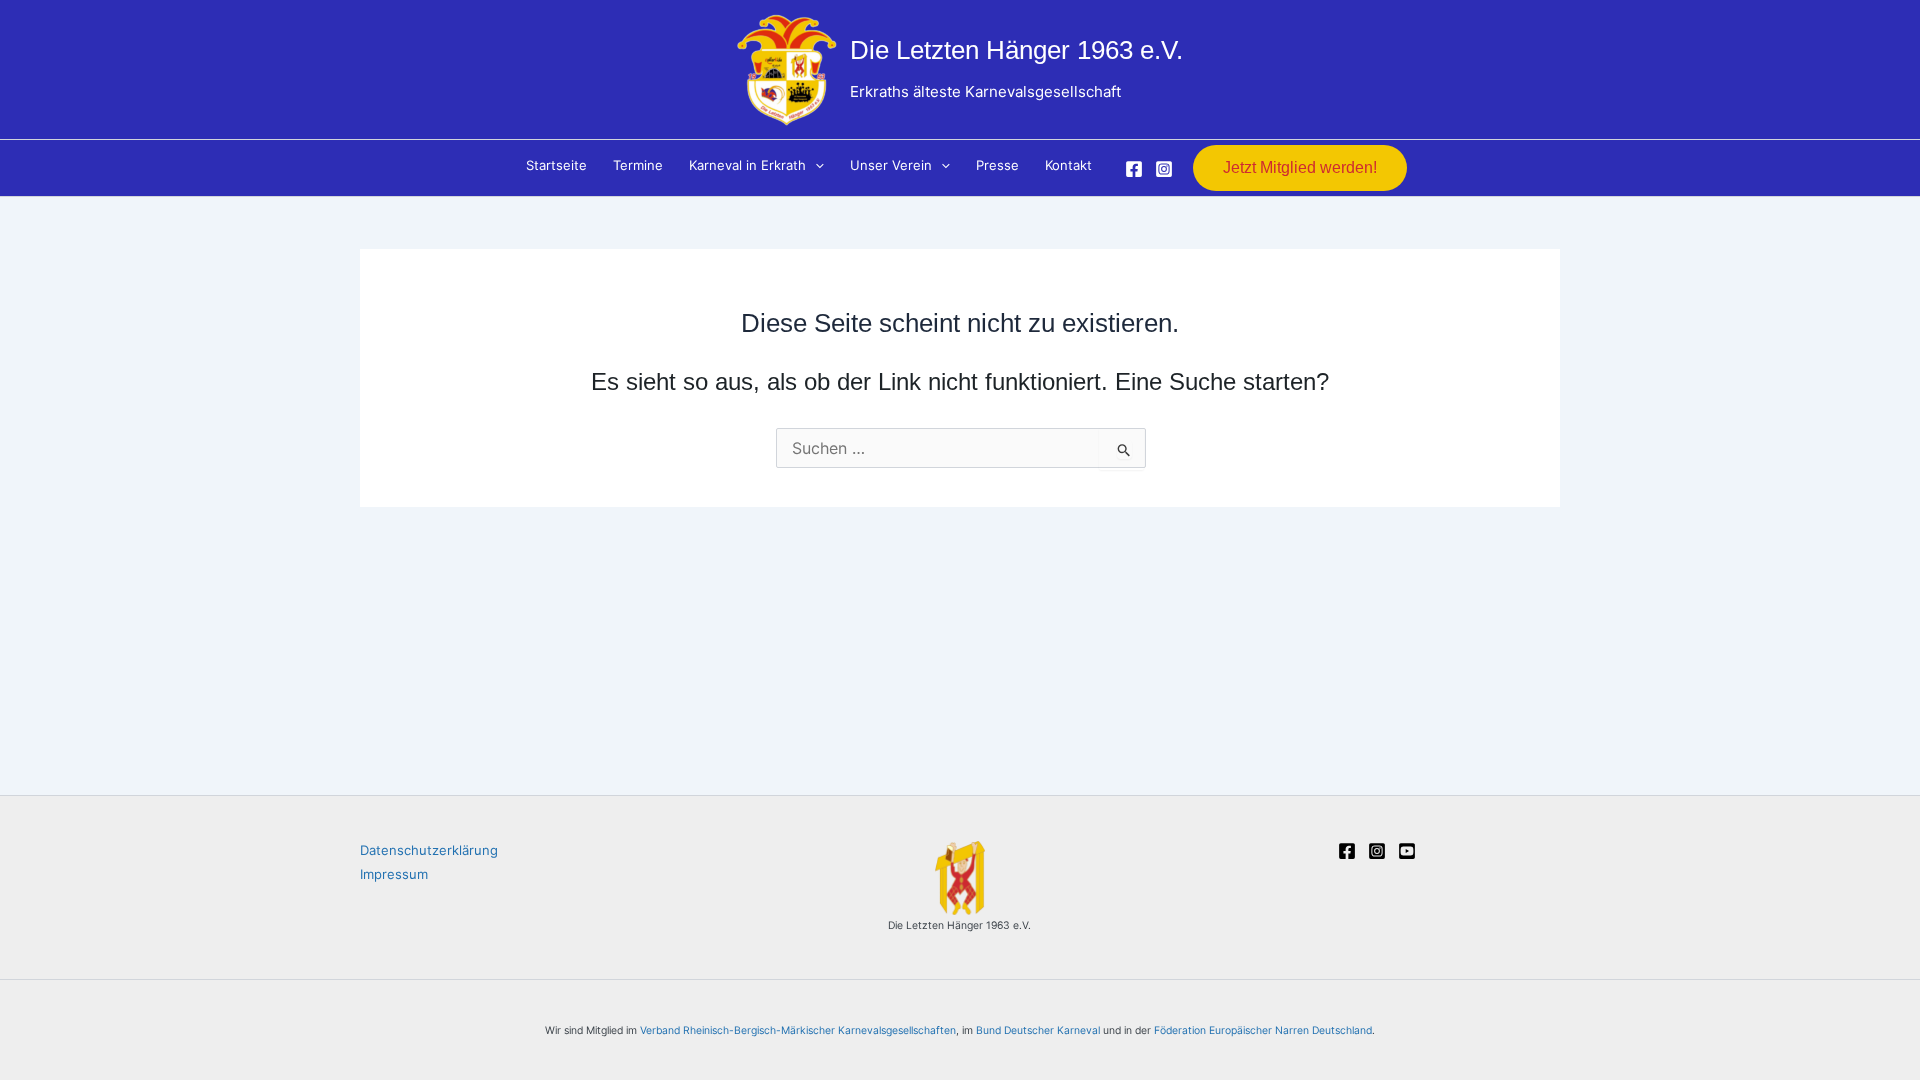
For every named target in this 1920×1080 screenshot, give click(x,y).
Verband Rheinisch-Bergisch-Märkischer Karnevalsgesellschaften (798, 1030)
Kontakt (1068, 165)
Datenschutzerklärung (429, 850)
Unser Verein (891, 165)
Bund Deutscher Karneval (1038, 1030)
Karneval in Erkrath (747, 165)
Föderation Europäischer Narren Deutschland (1263, 1030)
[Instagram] (1164, 169)
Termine (638, 165)
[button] (815, 165)
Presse (997, 165)
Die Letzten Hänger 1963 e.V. (1016, 50)
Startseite (556, 165)
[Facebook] (1134, 169)
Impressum (394, 874)
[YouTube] (1407, 851)
